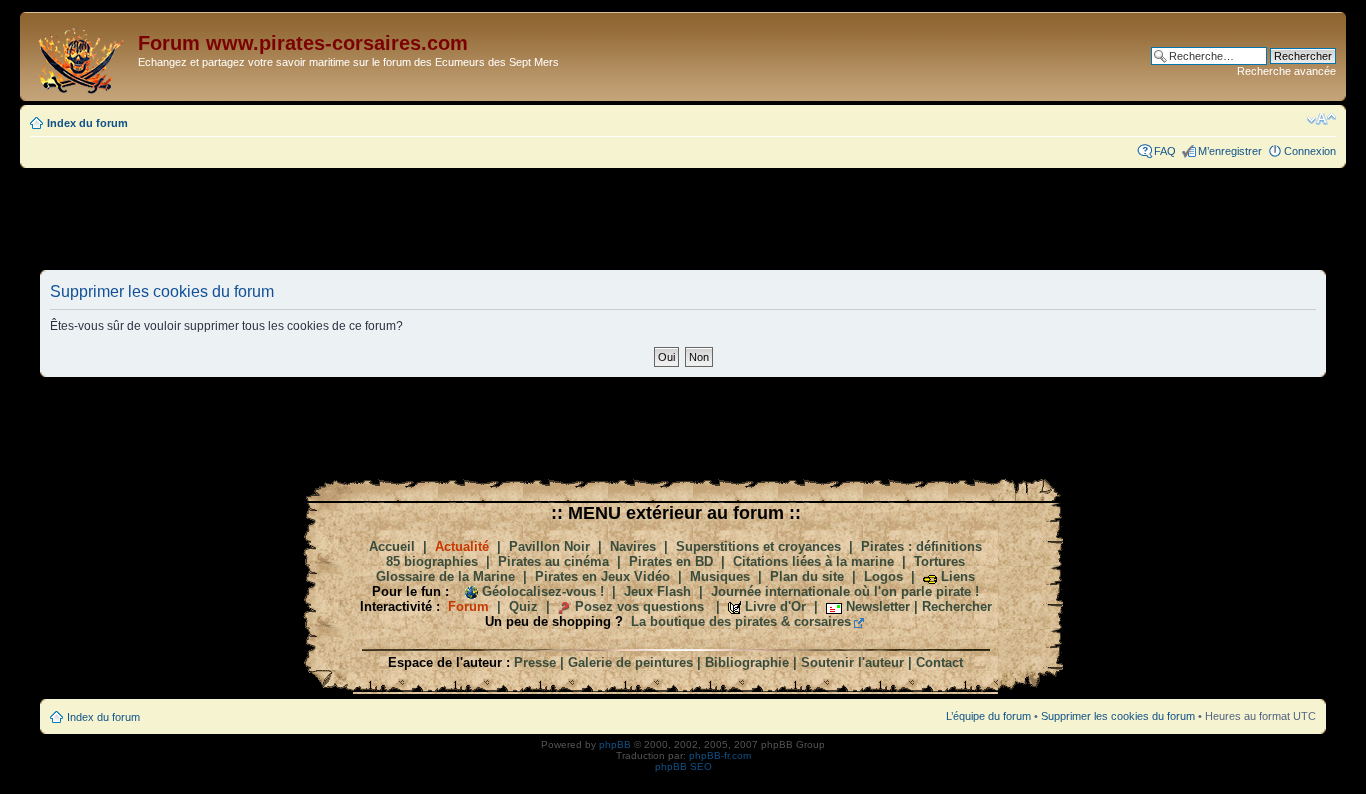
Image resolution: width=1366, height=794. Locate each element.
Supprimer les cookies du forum (1118, 716)
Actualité (462, 546)
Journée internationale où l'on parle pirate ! (845, 591)
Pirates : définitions (921, 546)
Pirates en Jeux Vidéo (602, 576)
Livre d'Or (775, 606)
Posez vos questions (639, 606)
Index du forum (87, 123)
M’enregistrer (1230, 151)
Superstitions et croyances (758, 546)
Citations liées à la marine (813, 561)
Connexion (1310, 151)
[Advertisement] (683, 218)
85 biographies (432, 561)
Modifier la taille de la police (1321, 119)
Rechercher (957, 606)
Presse (535, 662)
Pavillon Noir (549, 546)
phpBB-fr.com (720, 755)
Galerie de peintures (630, 662)
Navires (633, 546)
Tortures (939, 561)
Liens (958, 576)
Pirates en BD (671, 561)
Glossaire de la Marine (445, 576)
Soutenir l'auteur (852, 662)
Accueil (392, 546)
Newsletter (878, 606)
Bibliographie (747, 662)
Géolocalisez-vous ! (543, 591)
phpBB (615, 744)
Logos (883, 576)
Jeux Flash (657, 591)
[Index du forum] (81, 56)
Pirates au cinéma (553, 561)
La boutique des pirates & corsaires (741, 621)
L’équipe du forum (988, 716)
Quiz (523, 606)
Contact (939, 662)
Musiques (720, 576)
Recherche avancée (1286, 71)
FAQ (1165, 151)
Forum (468, 606)
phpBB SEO (683, 766)
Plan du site (807, 576)
